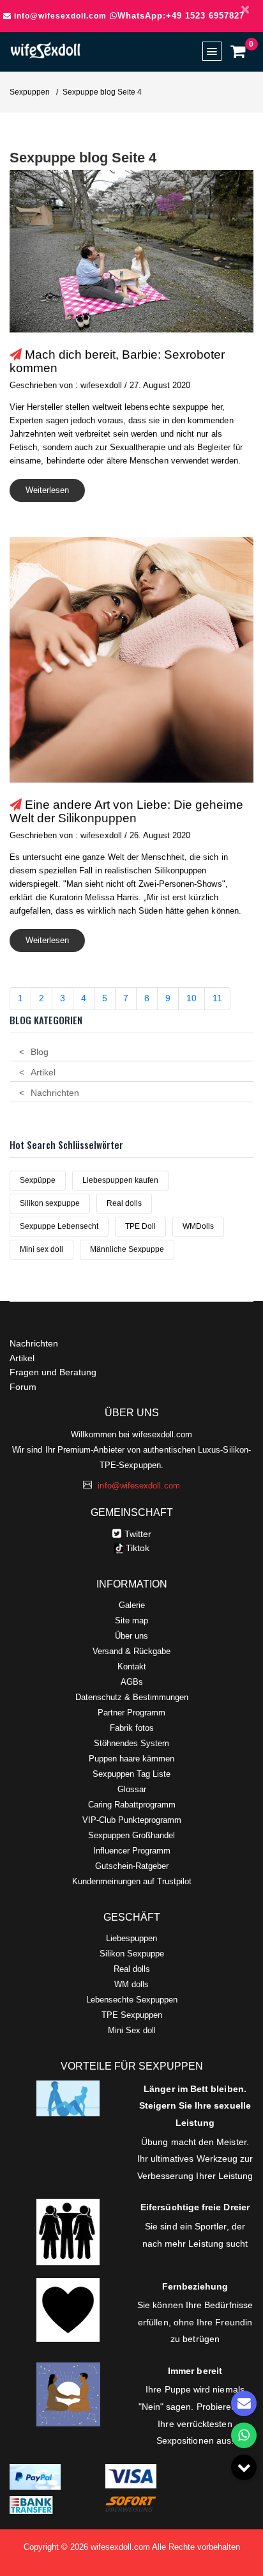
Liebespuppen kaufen (120, 1180)
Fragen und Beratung (53, 1372)
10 (192, 998)
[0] (237, 51)
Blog (40, 1052)
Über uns (131, 1636)
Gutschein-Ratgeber (132, 1866)
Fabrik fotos (132, 1728)
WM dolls (131, 1984)
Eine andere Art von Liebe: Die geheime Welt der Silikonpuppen (126, 811)
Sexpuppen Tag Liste (131, 1774)
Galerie (132, 1605)
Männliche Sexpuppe (127, 1249)
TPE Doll (140, 1226)
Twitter (138, 1534)
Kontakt (132, 1667)
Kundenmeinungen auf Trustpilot (132, 1881)
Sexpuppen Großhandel (131, 1835)
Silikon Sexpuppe (132, 1954)
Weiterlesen (47, 490)
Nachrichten (55, 1093)
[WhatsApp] (244, 2435)
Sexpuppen (30, 92)
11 (217, 998)
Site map (131, 1620)
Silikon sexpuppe (50, 1203)
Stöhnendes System (131, 1743)
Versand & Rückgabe (131, 1651)
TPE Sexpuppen (132, 2015)
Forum (23, 1387)
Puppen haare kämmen (131, 1759)
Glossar (132, 1789)
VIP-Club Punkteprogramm (132, 1820)
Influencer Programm (132, 1851)
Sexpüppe (38, 1180)
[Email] (244, 2403)
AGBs (132, 1682)
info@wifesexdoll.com (60, 16)
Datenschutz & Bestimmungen (132, 1697)
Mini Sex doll (132, 2030)
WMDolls (198, 1226)
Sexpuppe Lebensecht (59, 1226)
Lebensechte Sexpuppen (132, 2000)
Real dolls (124, 1203)
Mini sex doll (41, 1249)
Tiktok (136, 1548)
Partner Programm (131, 1713)
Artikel (43, 1072)
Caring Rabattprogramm (132, 1805)
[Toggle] (244, 2467)
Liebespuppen (131, 1938)
